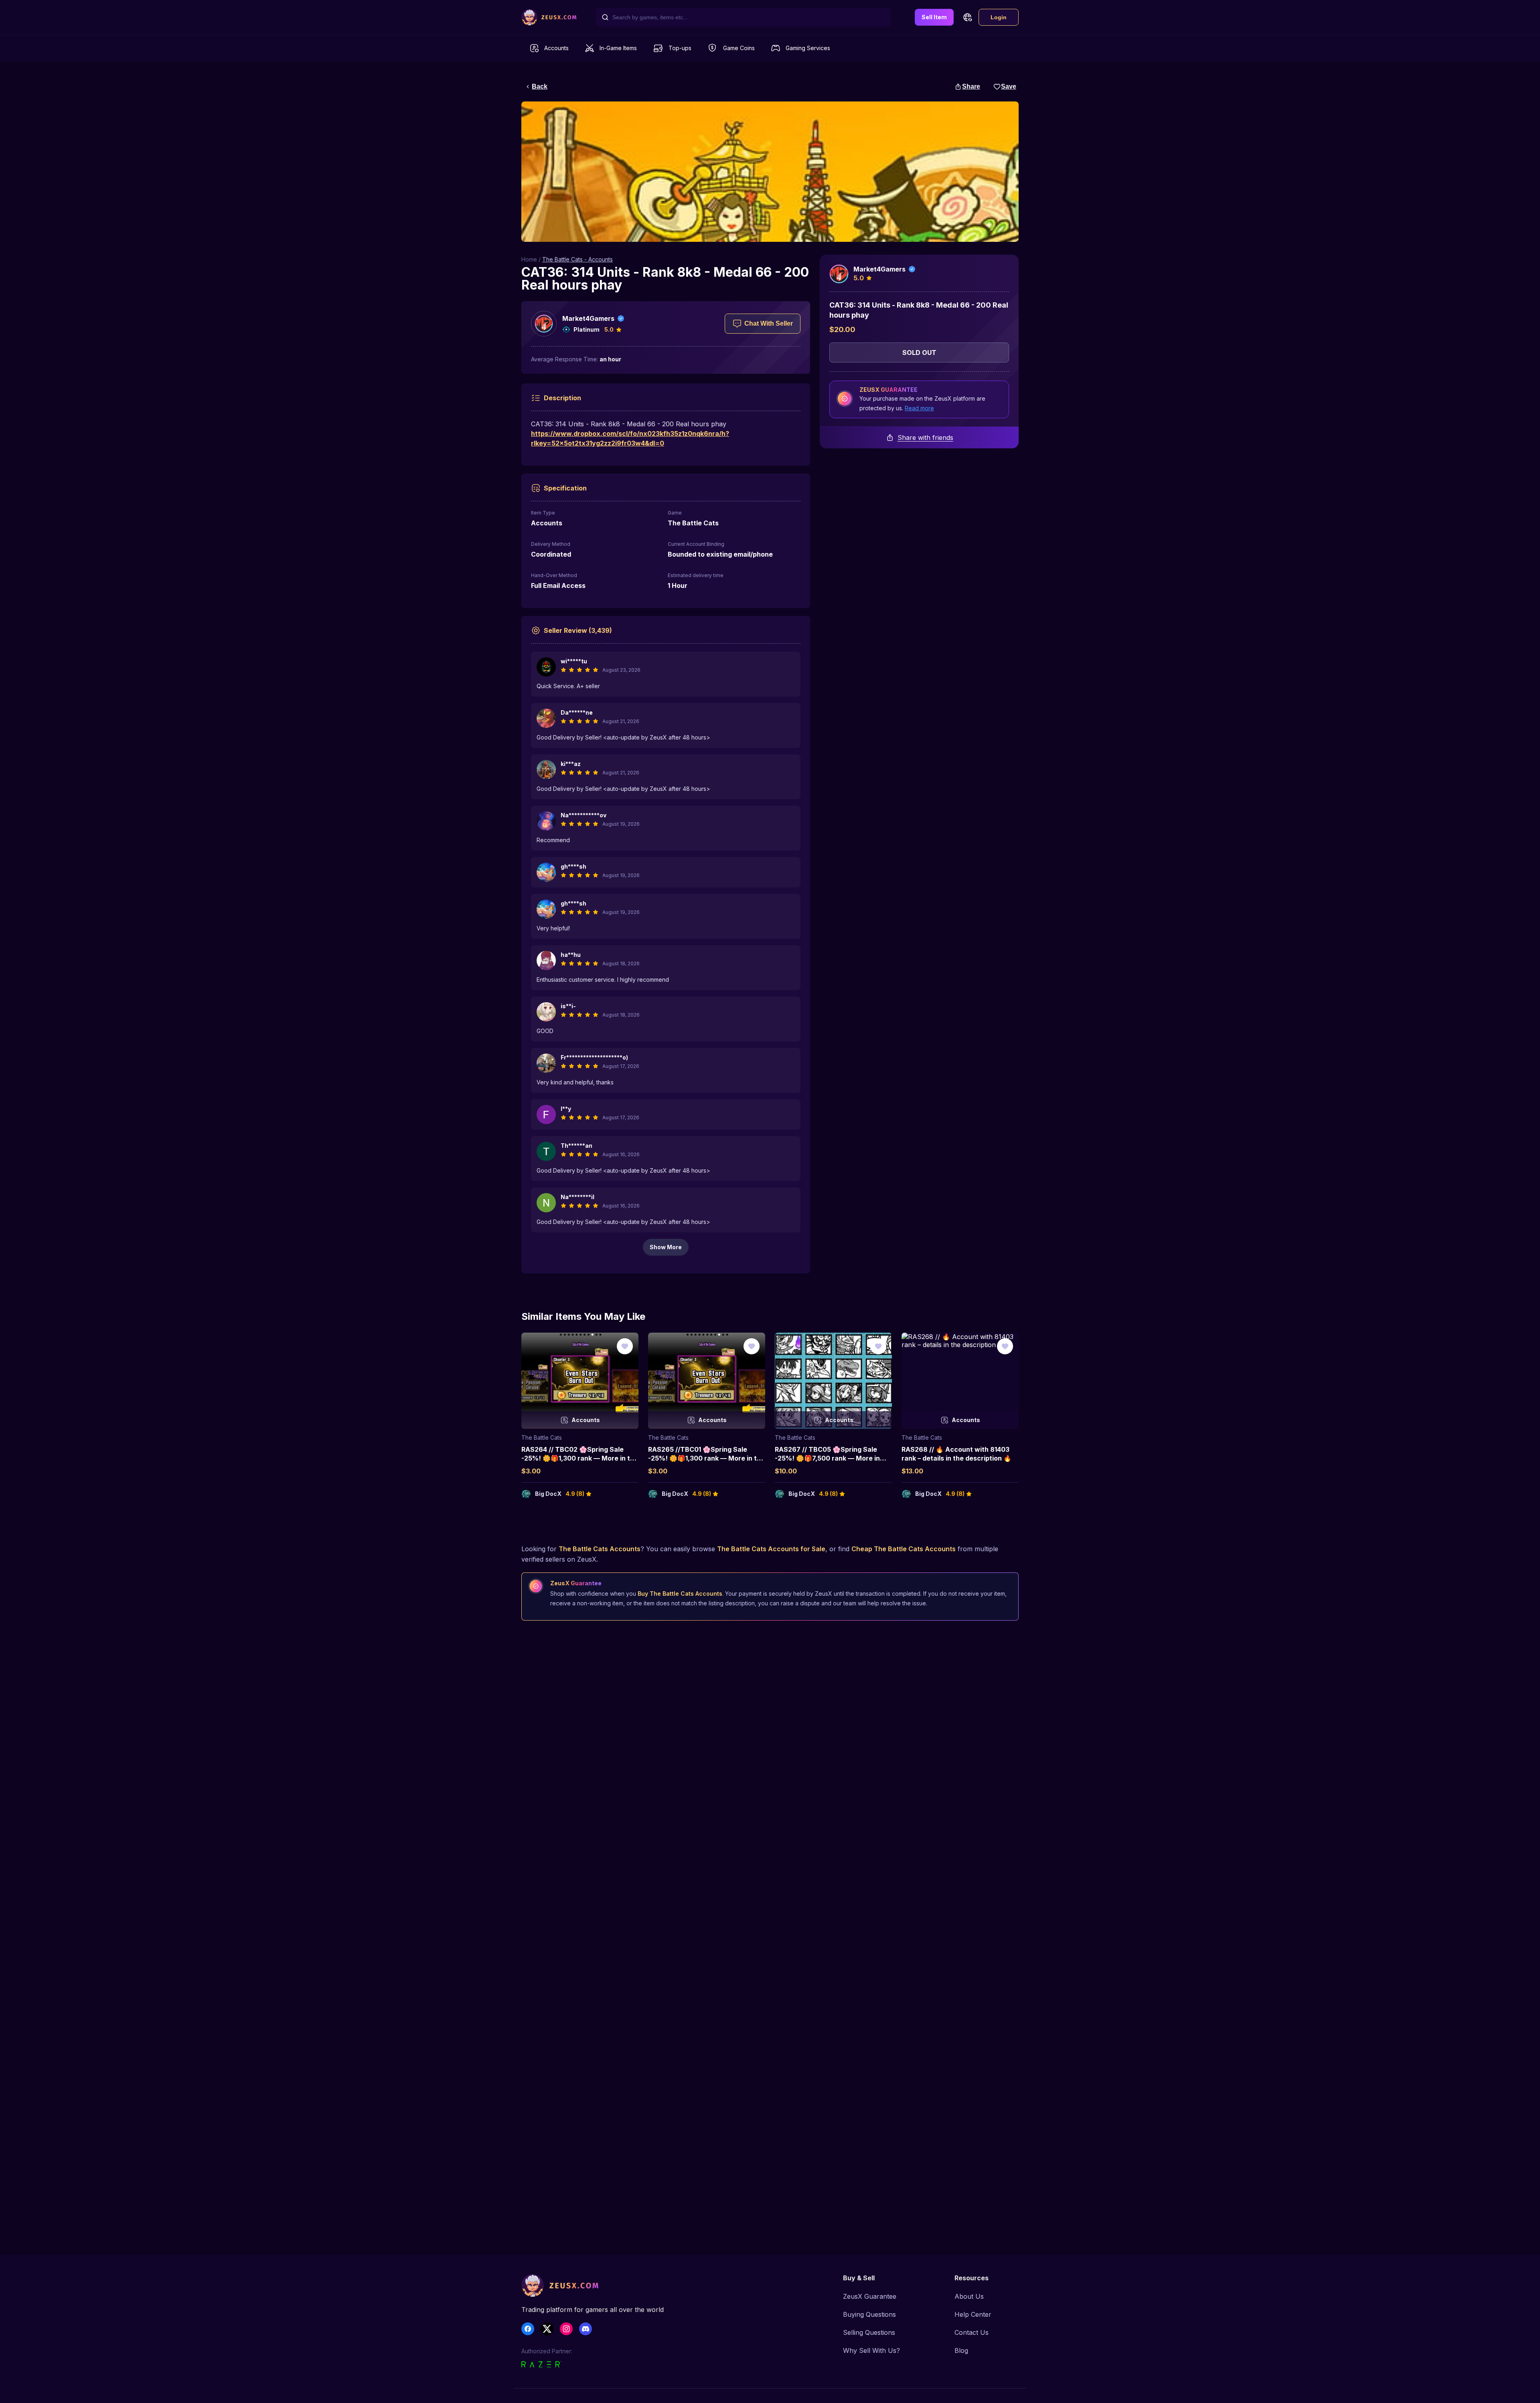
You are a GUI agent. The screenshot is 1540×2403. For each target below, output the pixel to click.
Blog (961, 2350)
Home (529, 259)
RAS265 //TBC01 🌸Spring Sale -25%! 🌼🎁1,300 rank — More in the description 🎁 (706, 1458)
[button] (967, 17)
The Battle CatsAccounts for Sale (771, 1549)
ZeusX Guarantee (870, 2296)
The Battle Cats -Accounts (577, 259)
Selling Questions (869, 2332)
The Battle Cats (542, 1438)
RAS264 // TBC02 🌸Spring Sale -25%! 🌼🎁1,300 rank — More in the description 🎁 (580, 1458)
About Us (969, 2296)
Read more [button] (919, 408)
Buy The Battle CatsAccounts (680, 1594)
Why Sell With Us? (871, 2350)
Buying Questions (869, 2314)
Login (999, 17)
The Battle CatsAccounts (600, 1549)
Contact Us (972, 2332)
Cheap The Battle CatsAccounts (904, 1549)
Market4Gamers (588, 318)
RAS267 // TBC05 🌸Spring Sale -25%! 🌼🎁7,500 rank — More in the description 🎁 (827, 1458)
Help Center (973, 2314)
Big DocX (548, 1494)
